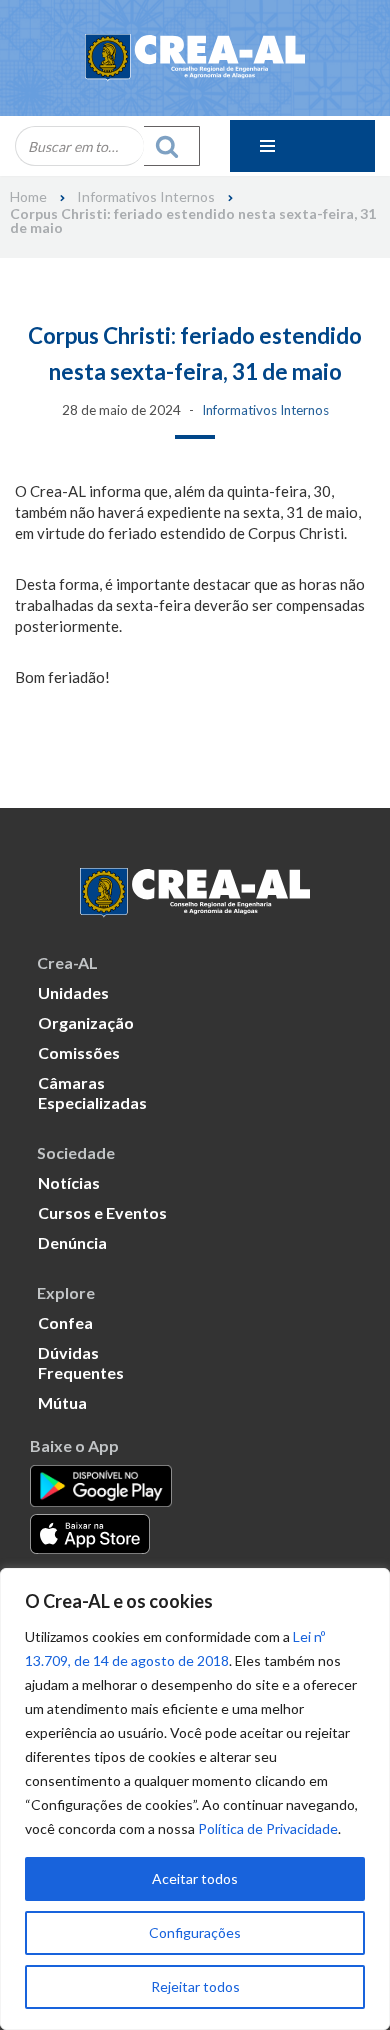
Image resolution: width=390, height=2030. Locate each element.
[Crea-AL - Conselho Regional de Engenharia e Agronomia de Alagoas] (195, 58)
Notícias (69, 1182)
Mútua (62, 1402)
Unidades (73, 992)
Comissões (79, 1052)
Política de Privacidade (268, 1828)
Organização (86, 1022)
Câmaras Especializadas (92, 1092)
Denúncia (72, 1242)
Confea (65, 1322)
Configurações (195, 1932)
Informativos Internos (146, 197)
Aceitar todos (195, 1878)
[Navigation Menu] (302, 146)
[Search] (172, 146)
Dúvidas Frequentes (81, 1362)
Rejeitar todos (195, 1986)
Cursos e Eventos (102, 1212)
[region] (195, 1799)
